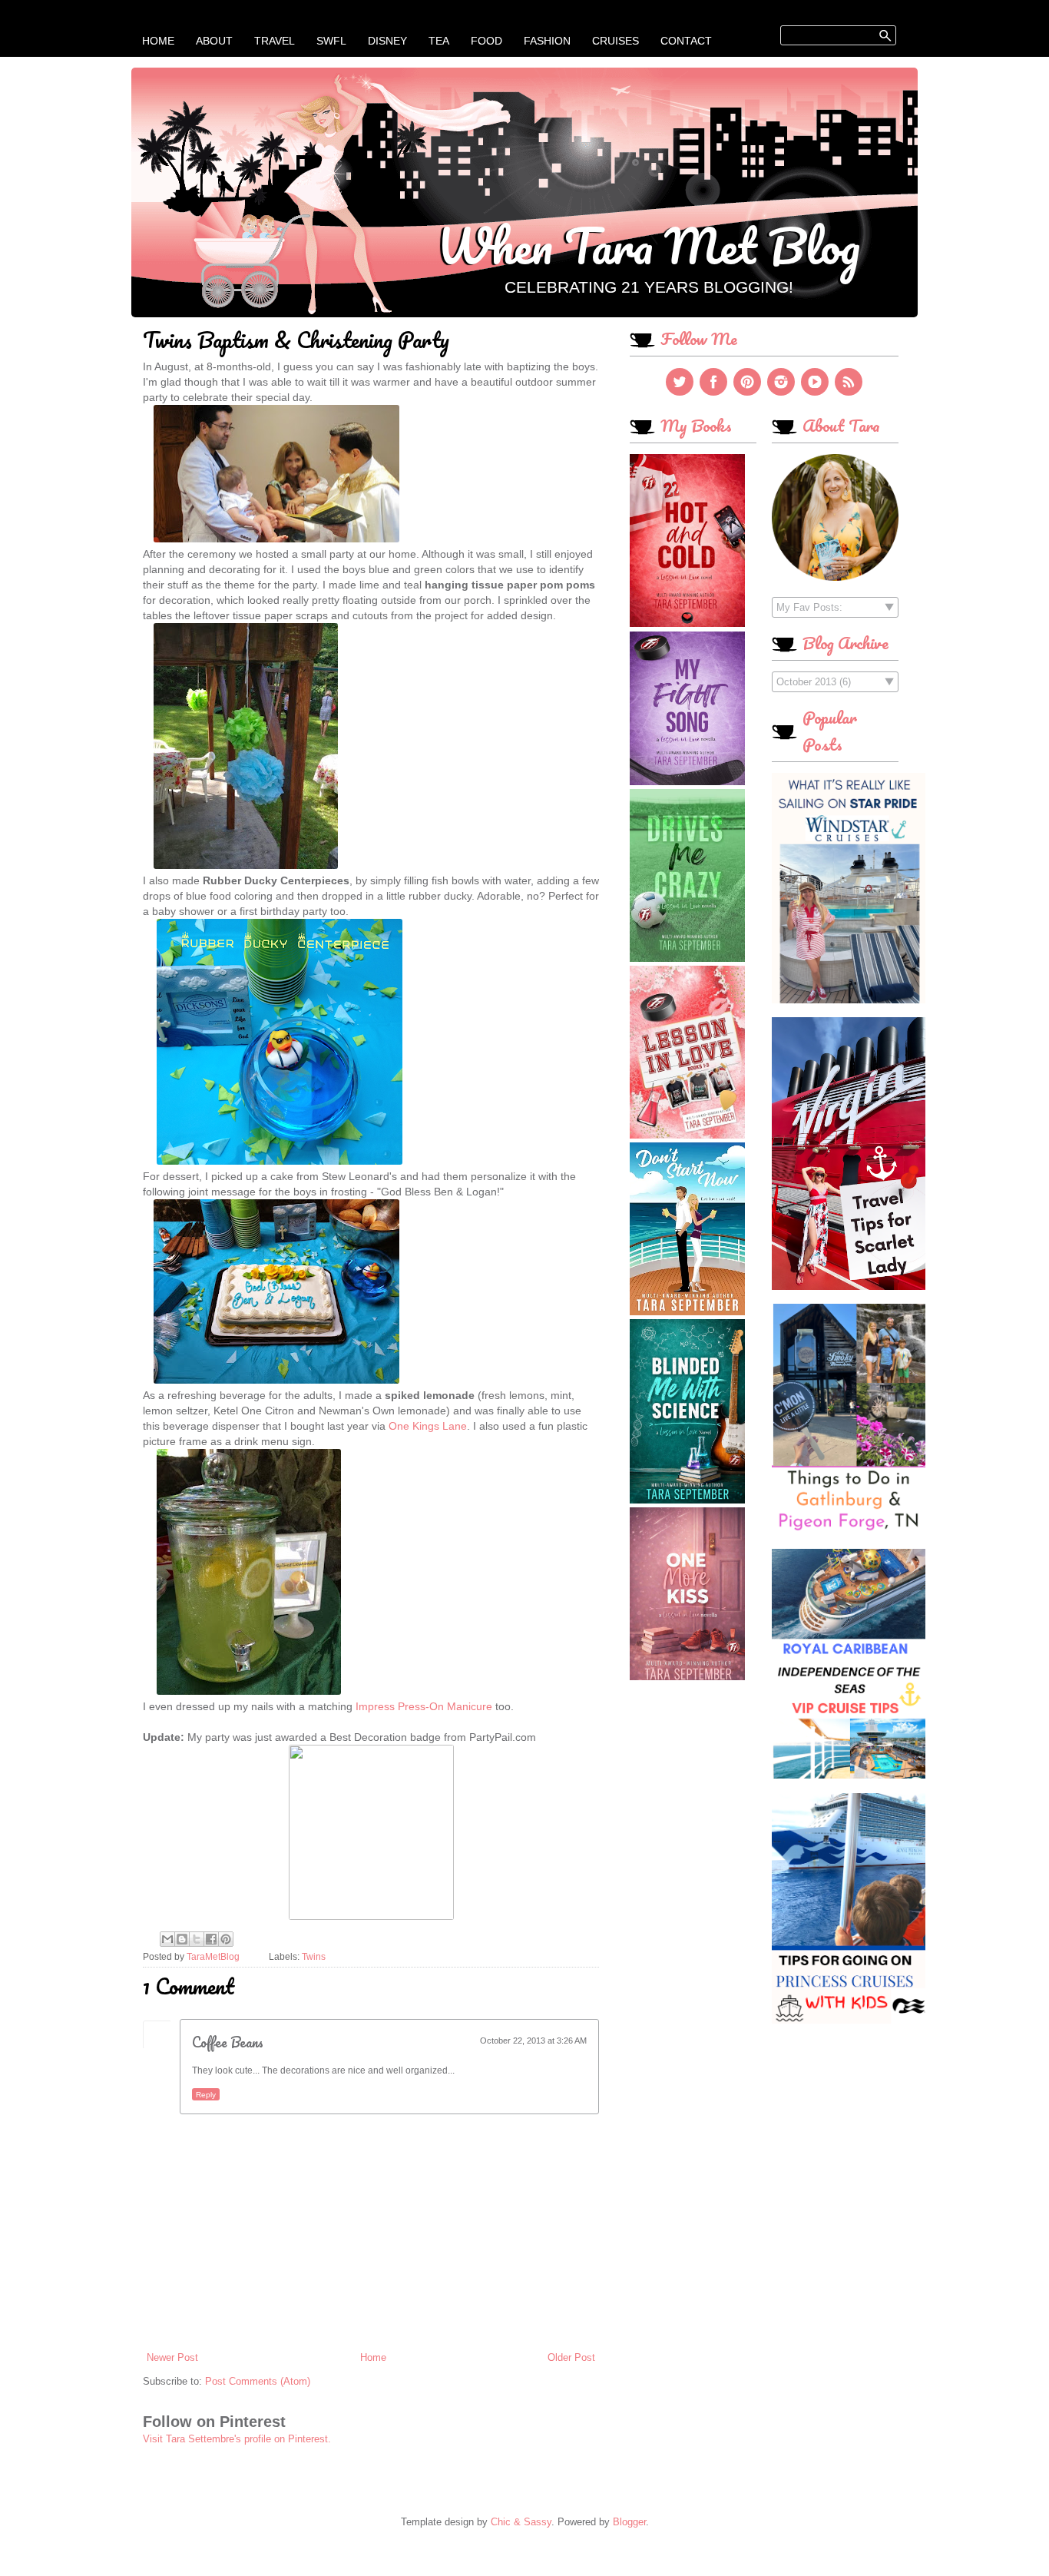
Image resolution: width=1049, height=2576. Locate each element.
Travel (275, 41)
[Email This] (167, 1939)
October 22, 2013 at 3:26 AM (533, 2041)
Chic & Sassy (521, 2522)
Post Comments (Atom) (258, 2381)
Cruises (616, 41)
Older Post (571, 2357)
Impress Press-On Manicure (424, 1706)
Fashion (547, 41)
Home (158, 41)
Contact (686, 41)
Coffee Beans (228, 2042)
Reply (206, 2095)
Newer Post (172, 2357)
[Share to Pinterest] (226, 1939)
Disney (387, 41)
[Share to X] (197, 1939)
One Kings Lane (428, 1426)
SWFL (331, 41)
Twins (314, 1956)
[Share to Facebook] (211, 1939)
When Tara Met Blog (649, 245)
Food (486, 41)
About (214, 41)
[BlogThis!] (182, 1939)
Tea (439, 41)
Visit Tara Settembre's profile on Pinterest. (237, 2439)
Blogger (629, 2522)
